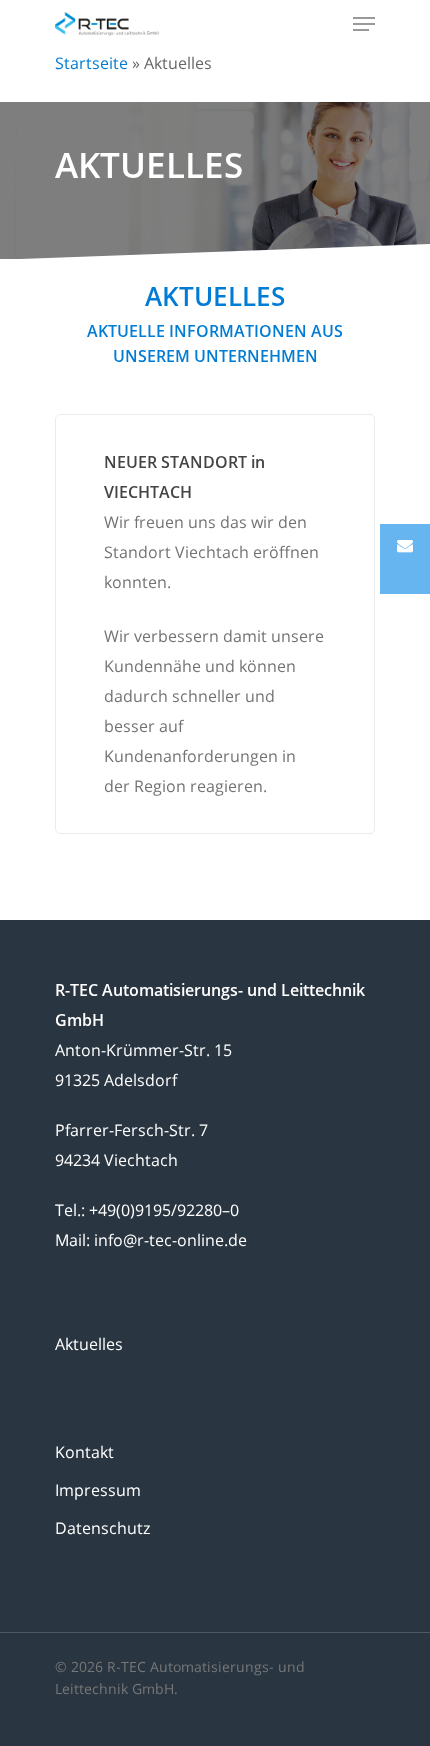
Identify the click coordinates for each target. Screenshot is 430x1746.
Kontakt (84, 1452)
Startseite (91, 63)
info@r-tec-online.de (170, 1240)
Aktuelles (89, 1344)
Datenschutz (102, 1528)
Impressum (98, 1490)
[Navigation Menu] (364, 24)
